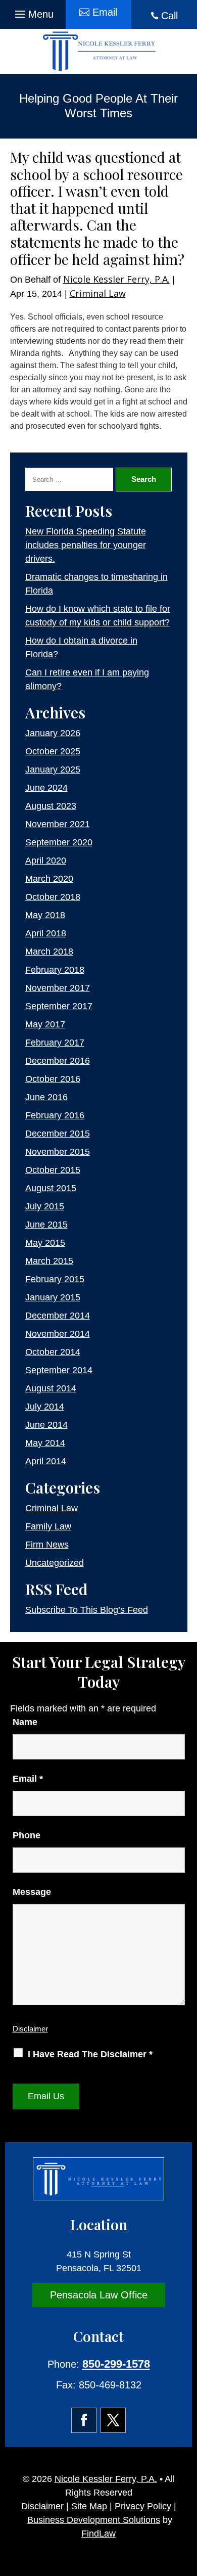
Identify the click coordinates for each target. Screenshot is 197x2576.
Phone (27, 1835)
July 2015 (45, 1206)
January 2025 (53, 770)
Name (25, 1722)
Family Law (48, 1526)
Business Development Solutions (94, 2520)
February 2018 (55, 970)
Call (169, 16)
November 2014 (58, 1334)
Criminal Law (98, 293)
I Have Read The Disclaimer (90, 2054)
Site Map (89, 2506)
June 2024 (46, 788)
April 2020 (46, 861)
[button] (33, 12)
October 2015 (53, 1170)
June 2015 (46, 1225)
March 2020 (49, 879)
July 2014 (45, 1407)
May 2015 (45, 1243)
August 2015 (51, 1188)
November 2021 (58, 824)
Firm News (47, 1545)
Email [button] (105, 12)
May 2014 (45, 1443)
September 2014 (59, 1370)
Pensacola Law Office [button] (99, 2295)
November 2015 (58, 1152)
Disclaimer (30, 2029)
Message (32, 1892)
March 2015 (49, 1261)
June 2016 (46, 1097)
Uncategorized (55, 1563)
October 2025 (53, 751)
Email (28, 1779)
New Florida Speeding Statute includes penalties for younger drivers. (86, 545)
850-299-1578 (116, 2364)
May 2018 (45, 915)
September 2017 (59, 1006)
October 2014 (53, 1352)
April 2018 (46, 933)
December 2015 (58, 1134)
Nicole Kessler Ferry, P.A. (116, 279)
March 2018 (49, 952)
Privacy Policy (143, 2506)
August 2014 (51, 1388)
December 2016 (58, 1061)
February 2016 (55, 1115)
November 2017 (58, 988)
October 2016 (53, 1079)
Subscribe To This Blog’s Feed (87, 1610)
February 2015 (55, 1279)
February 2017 (55, 1043)
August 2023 (51, 806)
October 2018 (53, 897)
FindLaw (98, 2534)
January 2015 (53, 1297)
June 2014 (46, 1425)
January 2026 (53, 733)
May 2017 (45, 1024)
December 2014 (58, 1316)
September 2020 (59, 842)
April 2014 (46, 1461)
